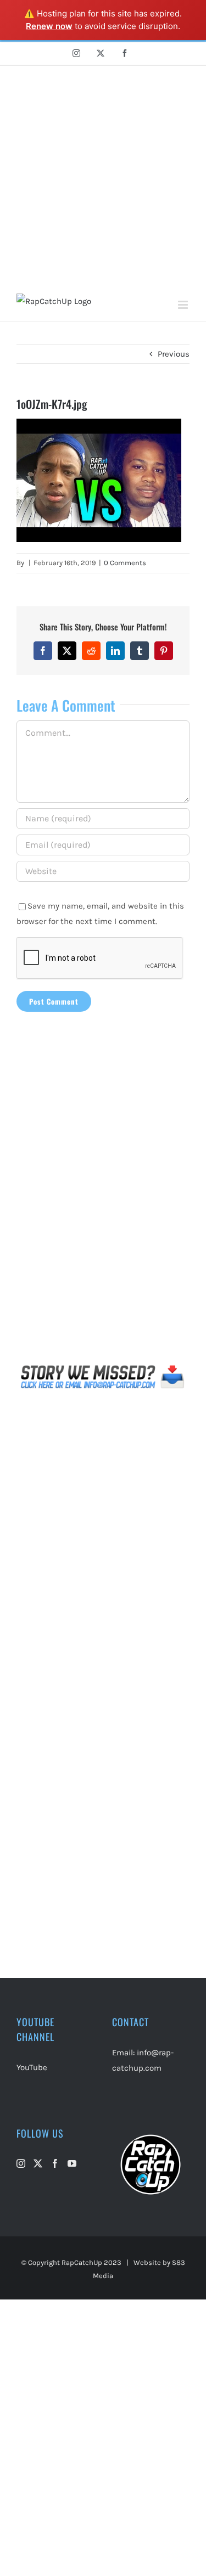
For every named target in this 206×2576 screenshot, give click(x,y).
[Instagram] (21, 2163)
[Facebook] (55, 2163)
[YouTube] (72, 2163)
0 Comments (125, 563)
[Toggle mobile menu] (184, 305)
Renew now (49, 26)
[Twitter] (38, 2163)
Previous (174, 354)
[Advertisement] (103, 174)
